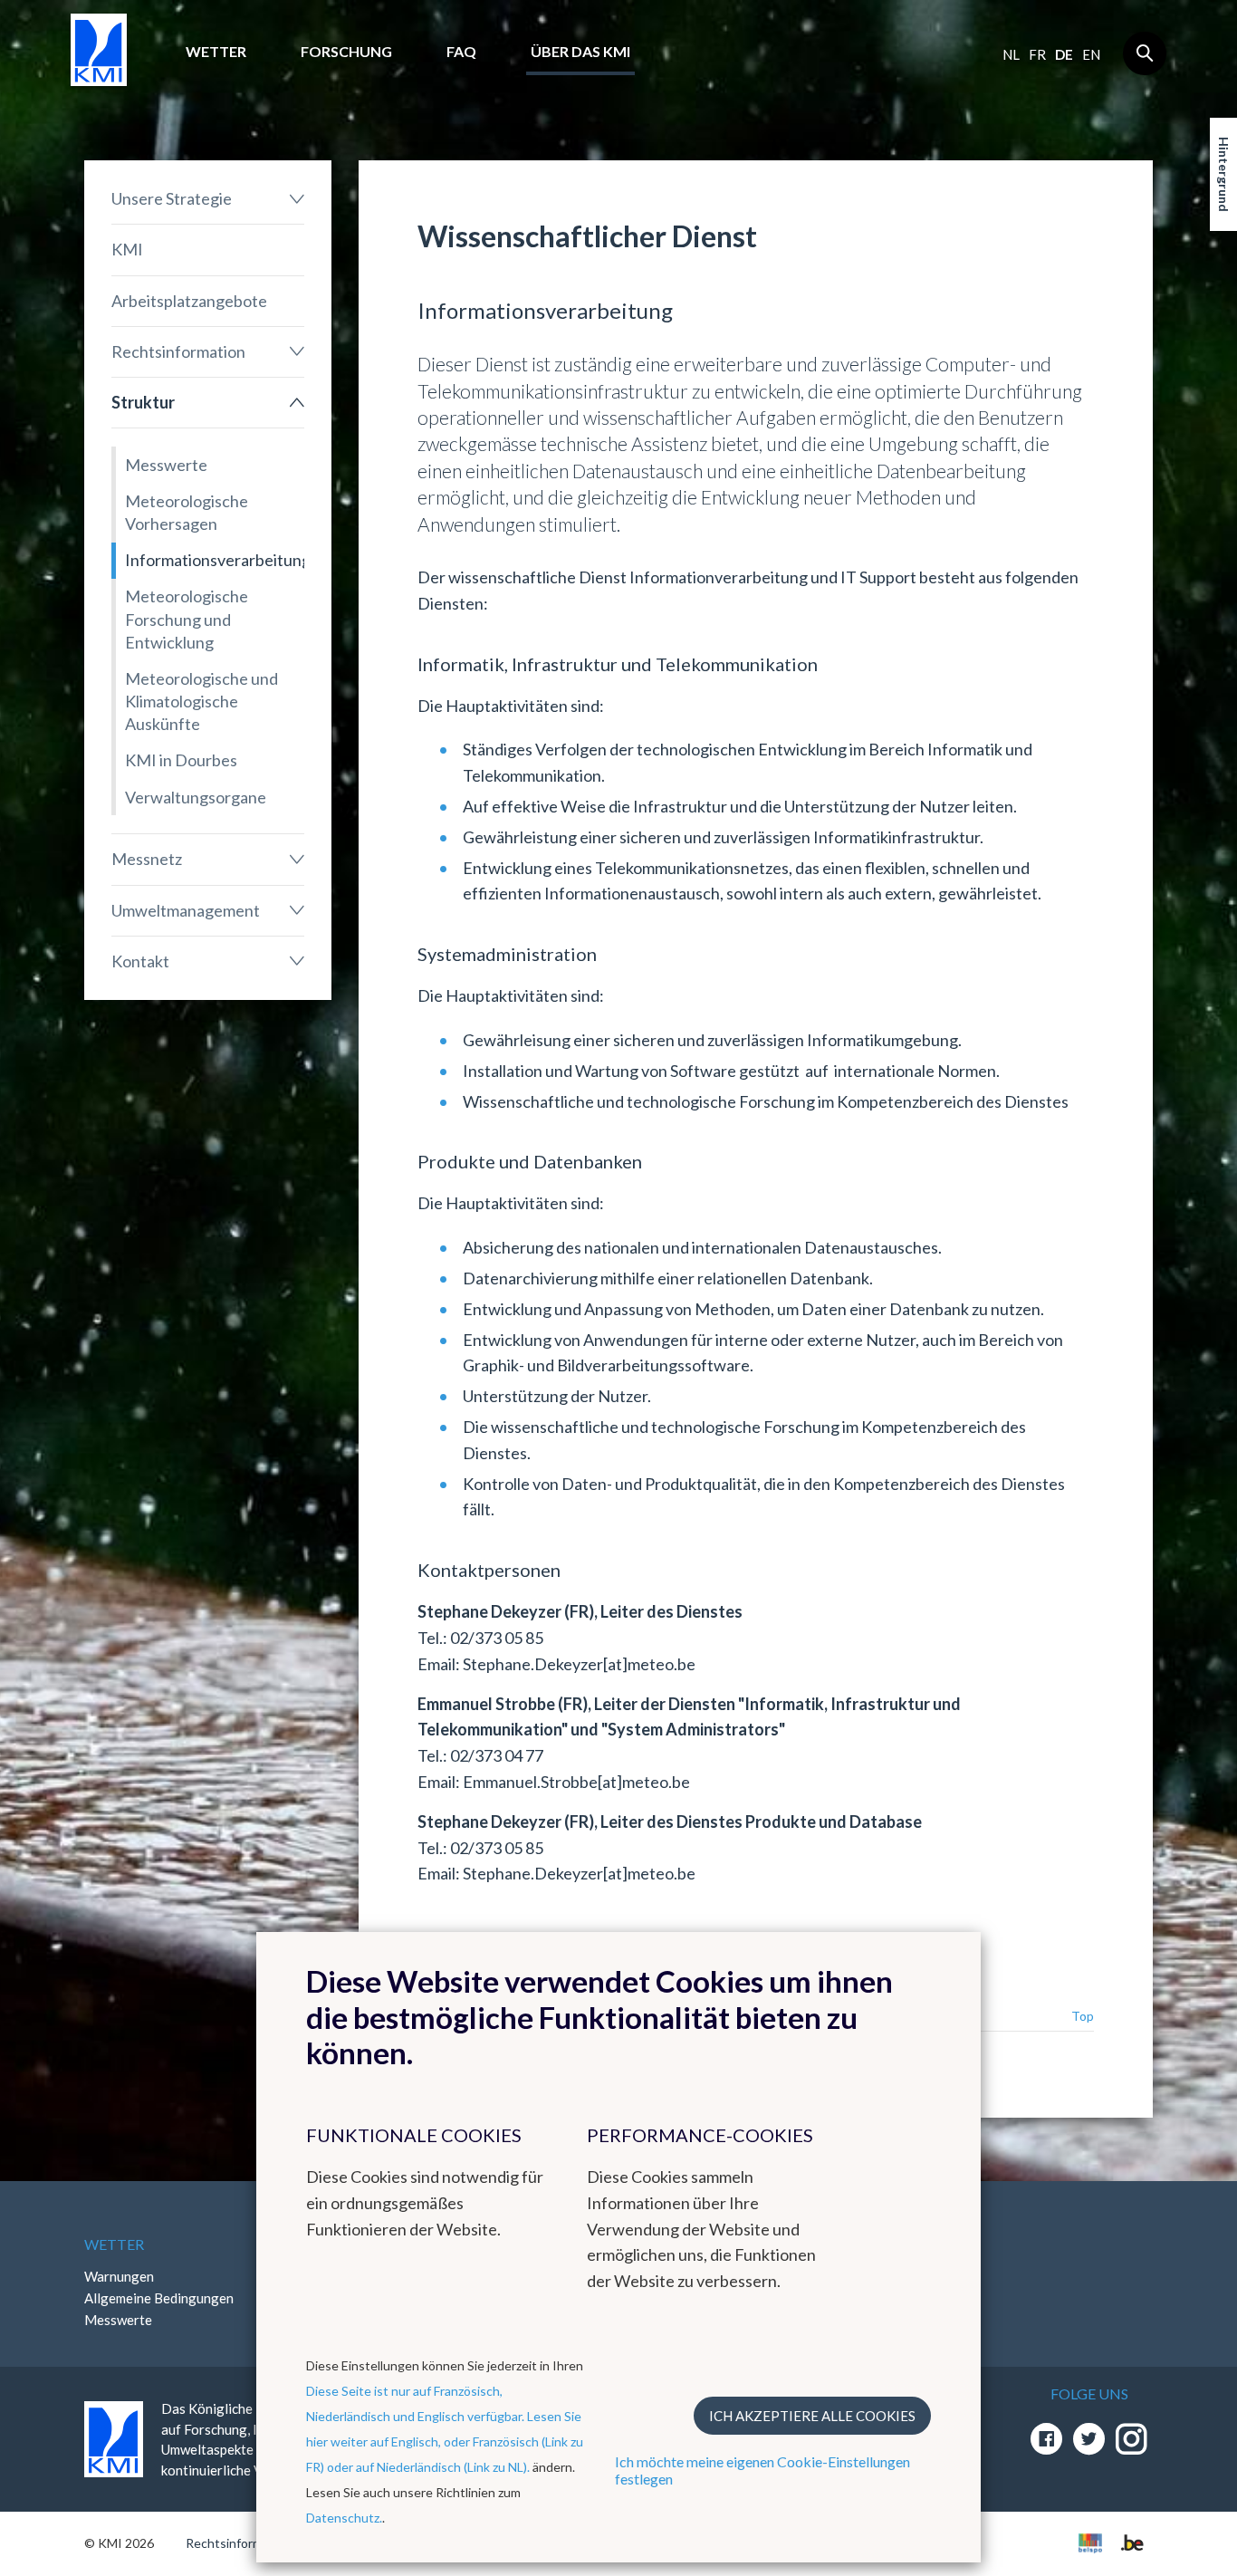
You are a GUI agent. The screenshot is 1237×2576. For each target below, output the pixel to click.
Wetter (216, 51)
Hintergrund (1224, 174)
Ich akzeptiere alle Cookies (812, 2416)
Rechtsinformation (178, 351)
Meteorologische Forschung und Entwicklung (187, 619)
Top (1083, 2016)
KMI (127, 249)
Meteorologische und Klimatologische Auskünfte (201, 701)
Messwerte (166, 465)
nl (1011, 54)
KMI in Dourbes (181, 760)
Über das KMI (580, 51)
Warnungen (119, 2276)
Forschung (346, 51)
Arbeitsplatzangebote (189, 301)
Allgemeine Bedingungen (159, 2298)
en (1091, 54)
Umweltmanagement (186, 910)
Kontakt (140, 961)
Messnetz (147, 859)
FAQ (461, 51)
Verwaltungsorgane (196, 797)
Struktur (143, 402)
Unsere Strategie (172, 198)
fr (1037, 54)
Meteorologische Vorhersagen (187, 512)
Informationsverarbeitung (215, 560)
